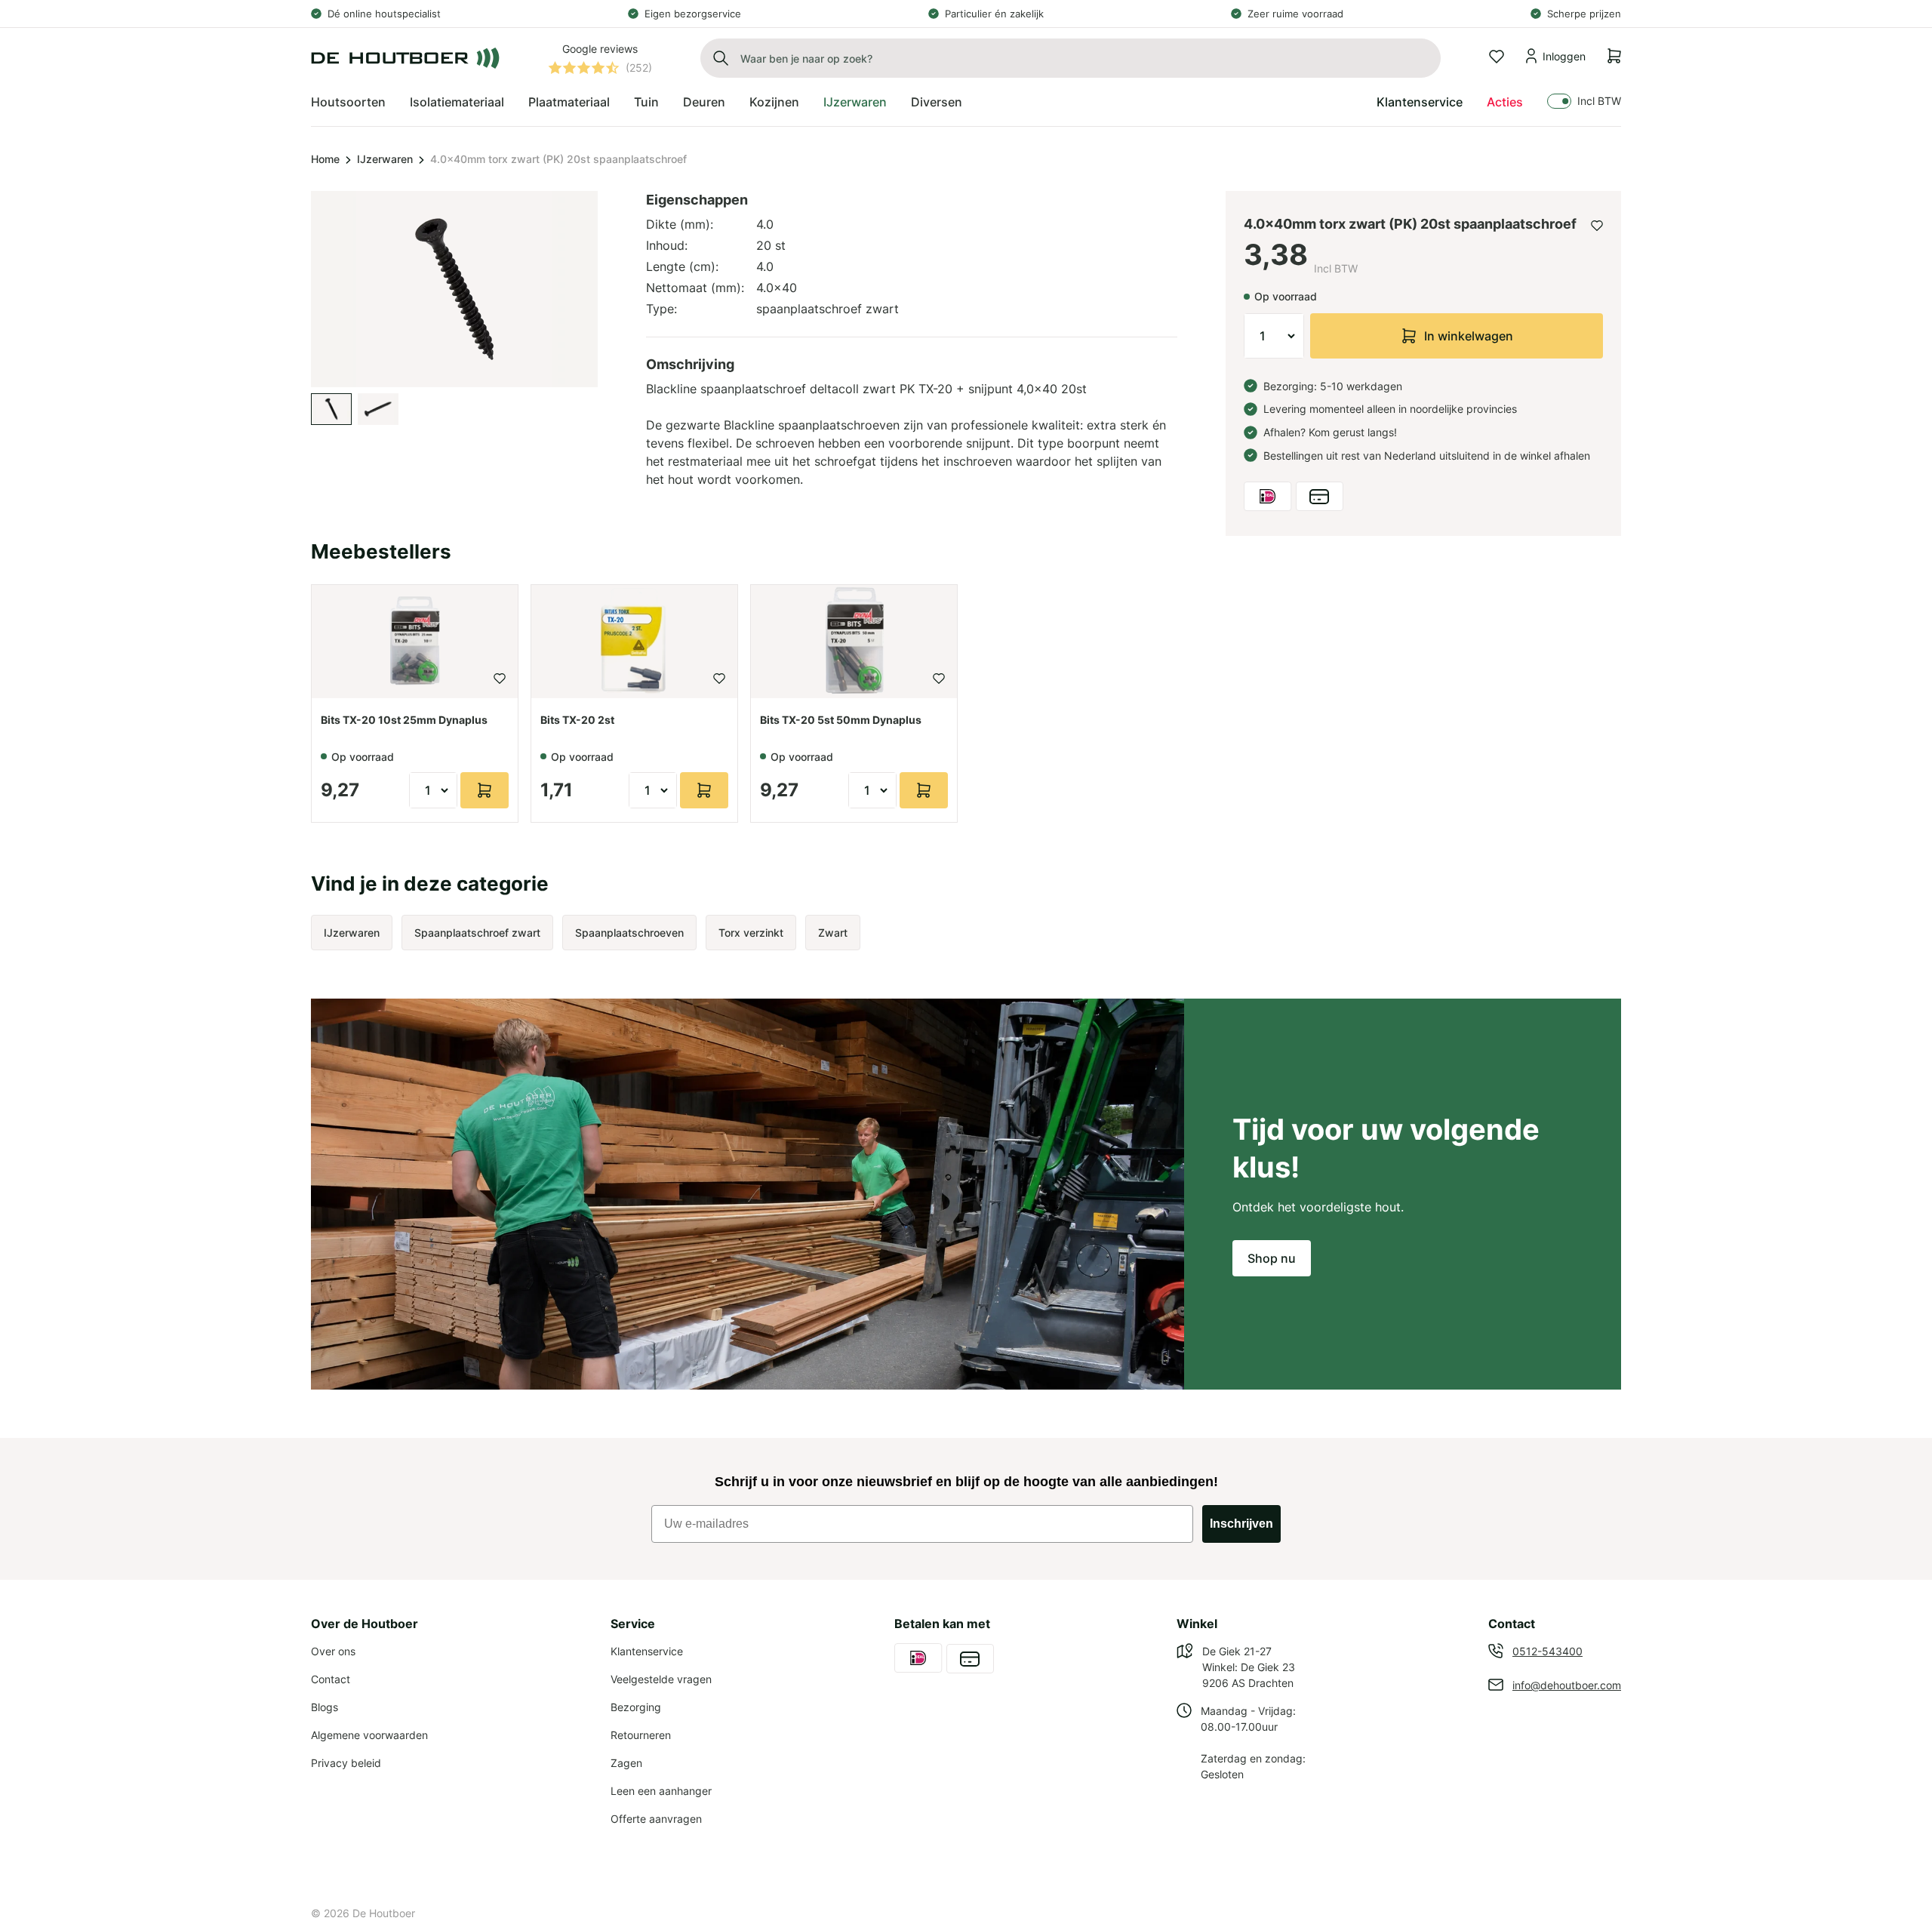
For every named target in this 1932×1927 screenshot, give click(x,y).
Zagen (626, 1763)
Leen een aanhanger (661, 1791)
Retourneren (641, 1735)
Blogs (325, 1707)
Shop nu (1272, 1258)
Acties (1505, 102)
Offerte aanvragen (656, 1819)
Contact (331, 1679)
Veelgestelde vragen (661, 1679)
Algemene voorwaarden (369, 1735)
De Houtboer (384, 1913)
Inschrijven (1241, 1524)
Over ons (333, 1651)
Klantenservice (1420, 102)
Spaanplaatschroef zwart (477, 933)
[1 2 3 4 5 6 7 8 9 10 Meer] (1274, 336)
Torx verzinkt (751, 933)
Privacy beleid (346, 1763)
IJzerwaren (385, 159)
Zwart (833, 933)
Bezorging (636, 1707)
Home (325, 159)
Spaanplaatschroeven (629, 933)
